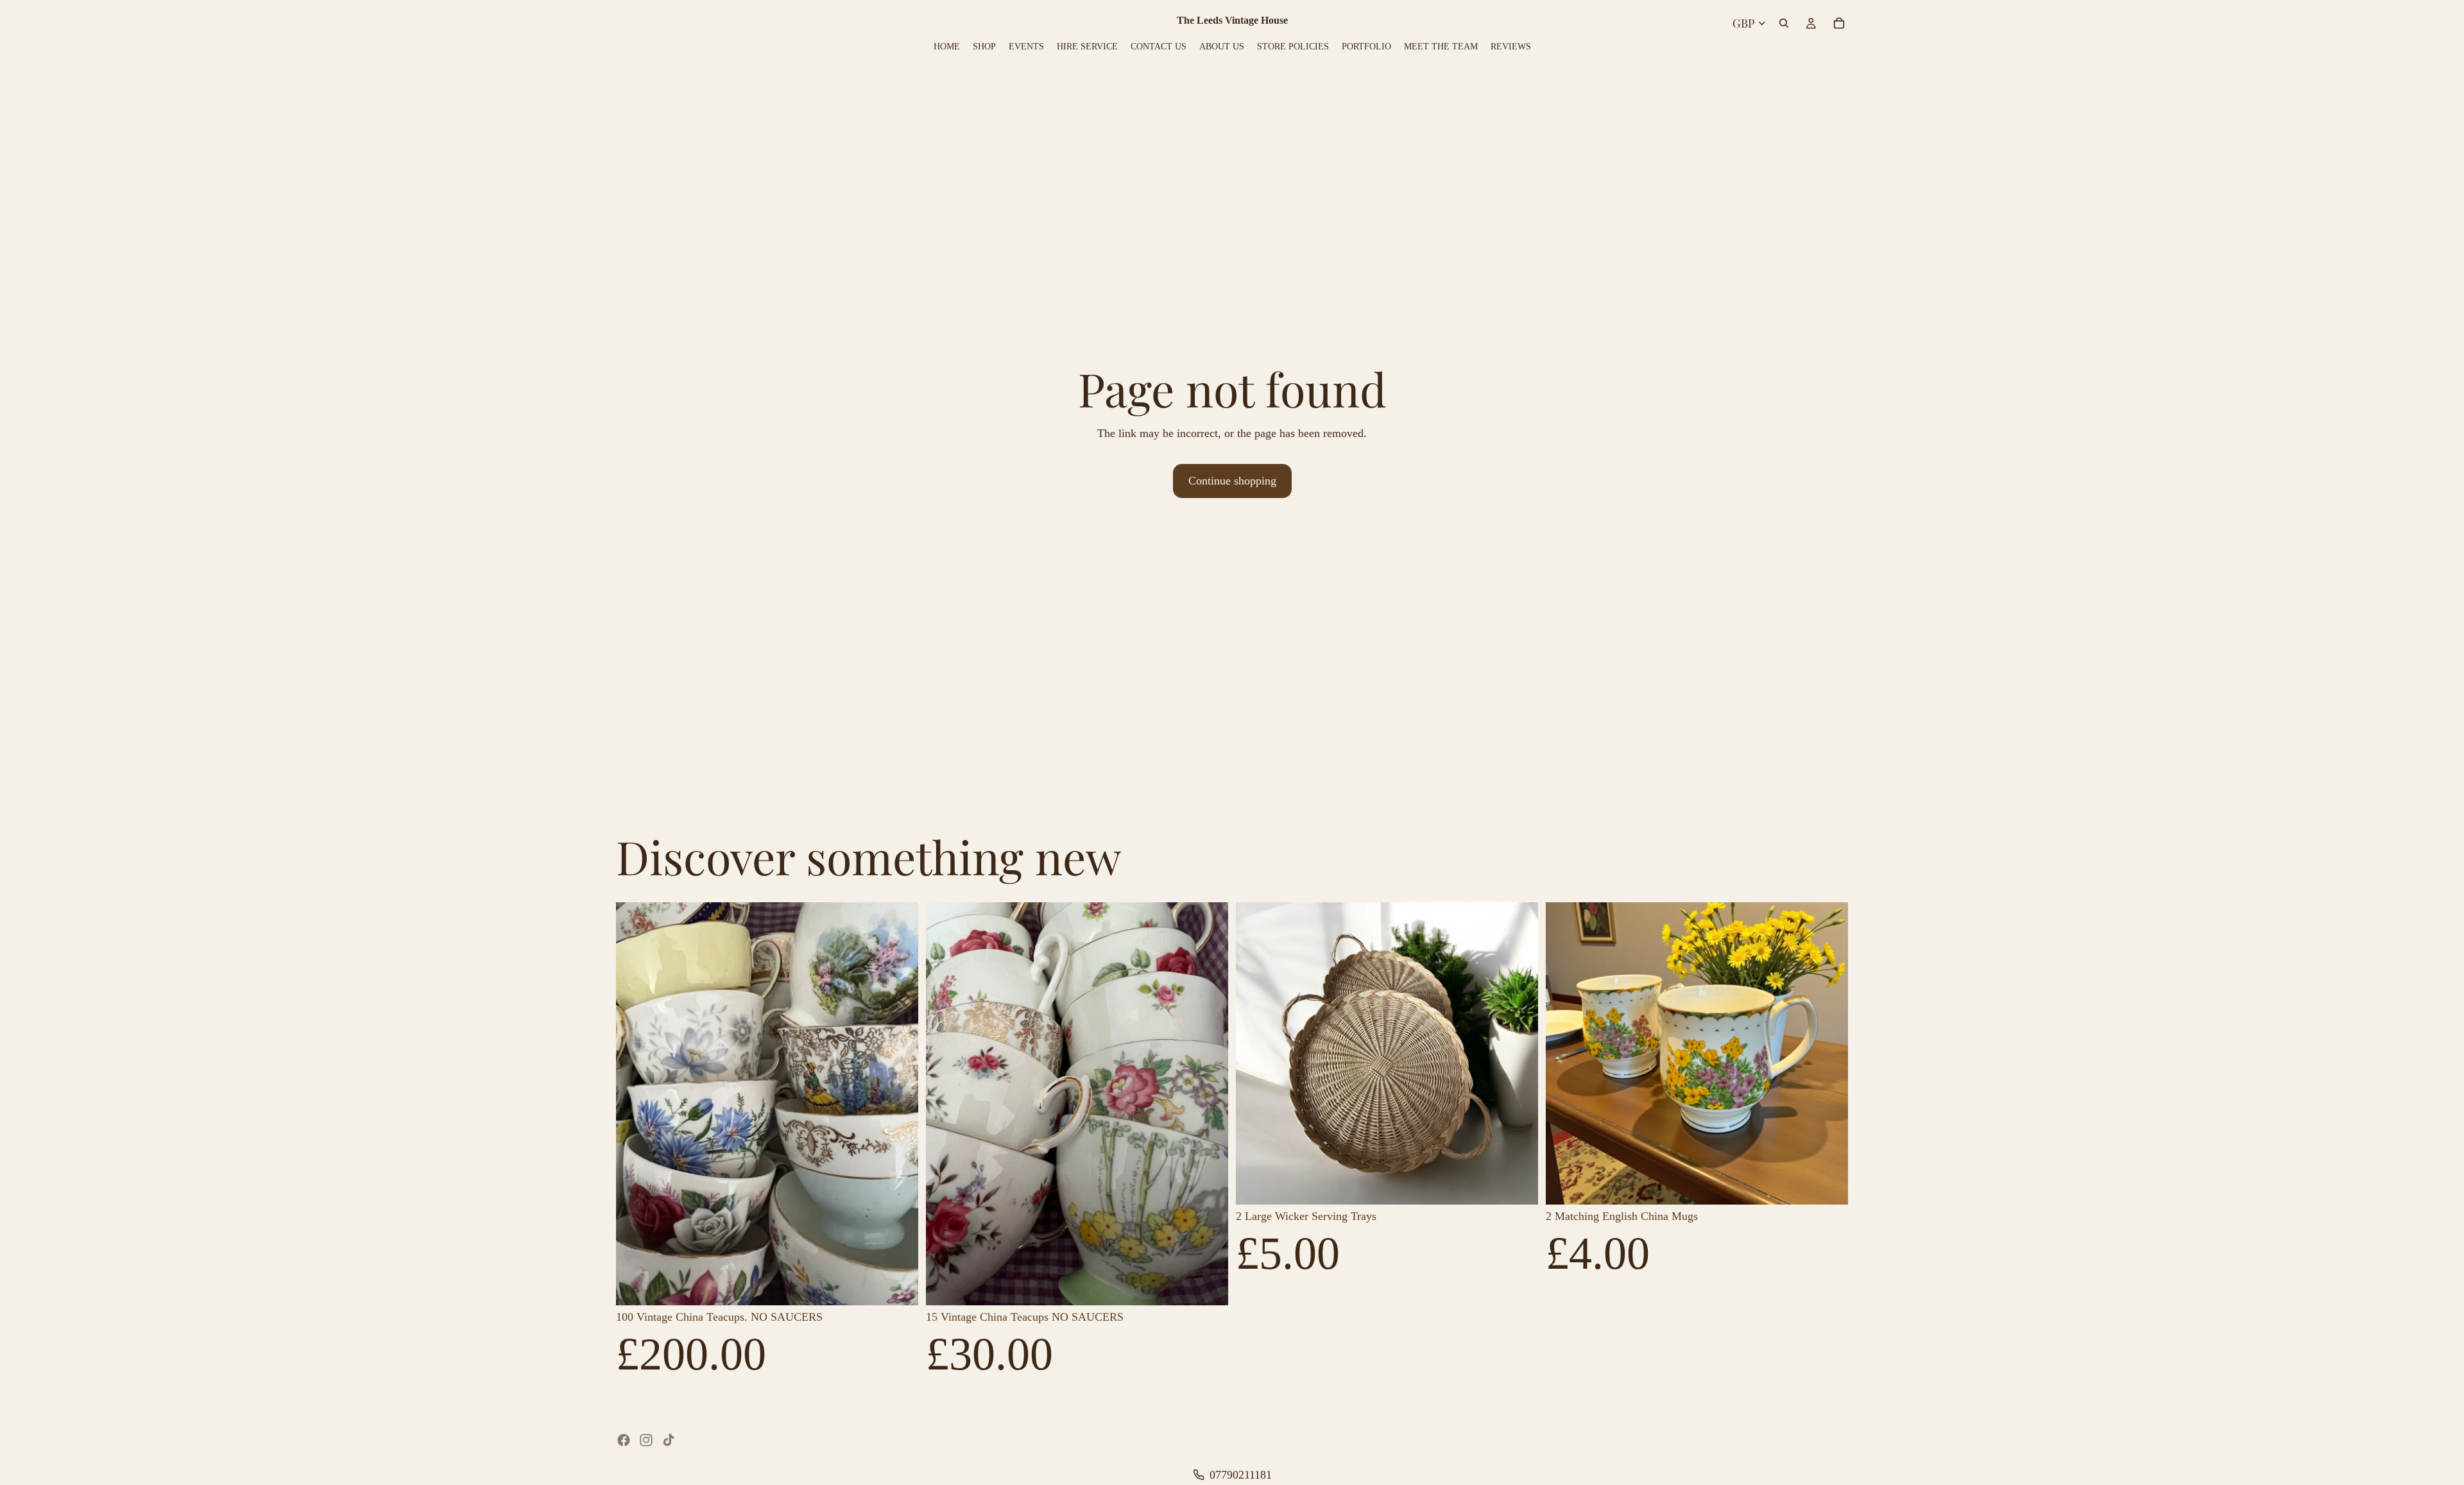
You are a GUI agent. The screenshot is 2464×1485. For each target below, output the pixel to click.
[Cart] (1839, 23)
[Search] (1784, 23)
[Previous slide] (635, 1104)
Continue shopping (1232, 481)
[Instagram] (646, 1440)
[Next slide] (899, 1104)
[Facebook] (624, 1440)
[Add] (898, 1285)
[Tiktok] (669, 1440)
